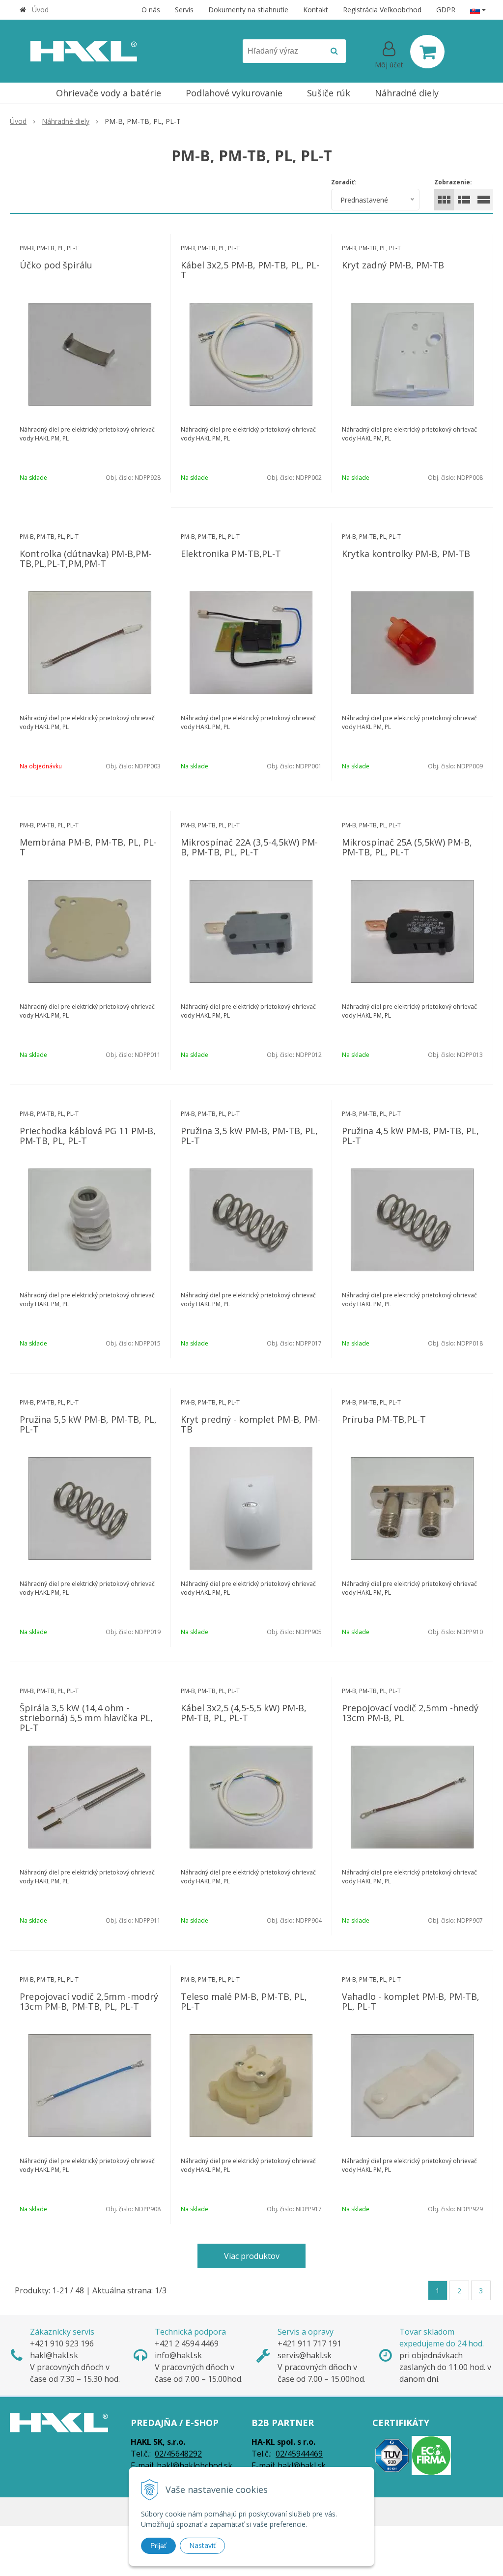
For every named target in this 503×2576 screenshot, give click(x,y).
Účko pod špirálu (56, 265)
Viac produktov (252, 2256)
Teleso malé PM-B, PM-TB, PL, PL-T (244, 2001)
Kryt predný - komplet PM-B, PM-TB (251, 1424)
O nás (151, 10)
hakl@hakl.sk (302, 2465)
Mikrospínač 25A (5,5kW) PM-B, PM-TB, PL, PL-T (407, 847)
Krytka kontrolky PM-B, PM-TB (406, 554)
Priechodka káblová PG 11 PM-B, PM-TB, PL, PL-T (88, 1136)
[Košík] (427, 52)
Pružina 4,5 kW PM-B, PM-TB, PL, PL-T (410, 1136)
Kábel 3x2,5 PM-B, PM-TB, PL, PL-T (250, 270)
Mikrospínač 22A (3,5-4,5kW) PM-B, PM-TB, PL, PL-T (249, 847)
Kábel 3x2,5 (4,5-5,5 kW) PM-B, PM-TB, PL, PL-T (244, 1713)
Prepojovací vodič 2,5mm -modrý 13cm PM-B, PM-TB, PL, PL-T (89, 2001)
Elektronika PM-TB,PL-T (231, 554)
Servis (184, 10)
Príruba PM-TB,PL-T (384, 1419)
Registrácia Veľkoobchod (382, 10)
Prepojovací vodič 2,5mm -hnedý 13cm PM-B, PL (410, 1713)
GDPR (446, 10)
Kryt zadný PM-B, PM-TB (393, 265)
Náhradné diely (66, 121)
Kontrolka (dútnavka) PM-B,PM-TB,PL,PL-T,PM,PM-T (86, 558)
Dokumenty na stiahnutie (248, 10)
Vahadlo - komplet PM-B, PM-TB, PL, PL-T (411, 2001)
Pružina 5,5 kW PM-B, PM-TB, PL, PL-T (88, 1424)
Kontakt (316, 10)
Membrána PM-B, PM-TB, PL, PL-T (88, 847)
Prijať (158, 2546)
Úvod (40, 10)
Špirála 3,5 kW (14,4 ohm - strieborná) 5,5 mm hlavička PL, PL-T (86, 1718)
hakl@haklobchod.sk (195, 2465)
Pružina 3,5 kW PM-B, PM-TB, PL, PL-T (249, 1136)
